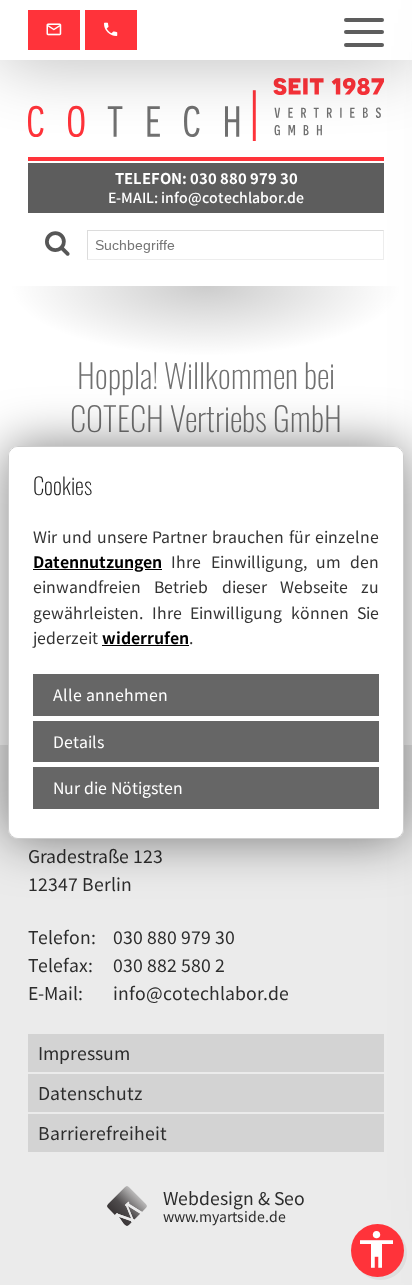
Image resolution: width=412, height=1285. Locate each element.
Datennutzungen (97, 561)
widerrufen (145, 637)
